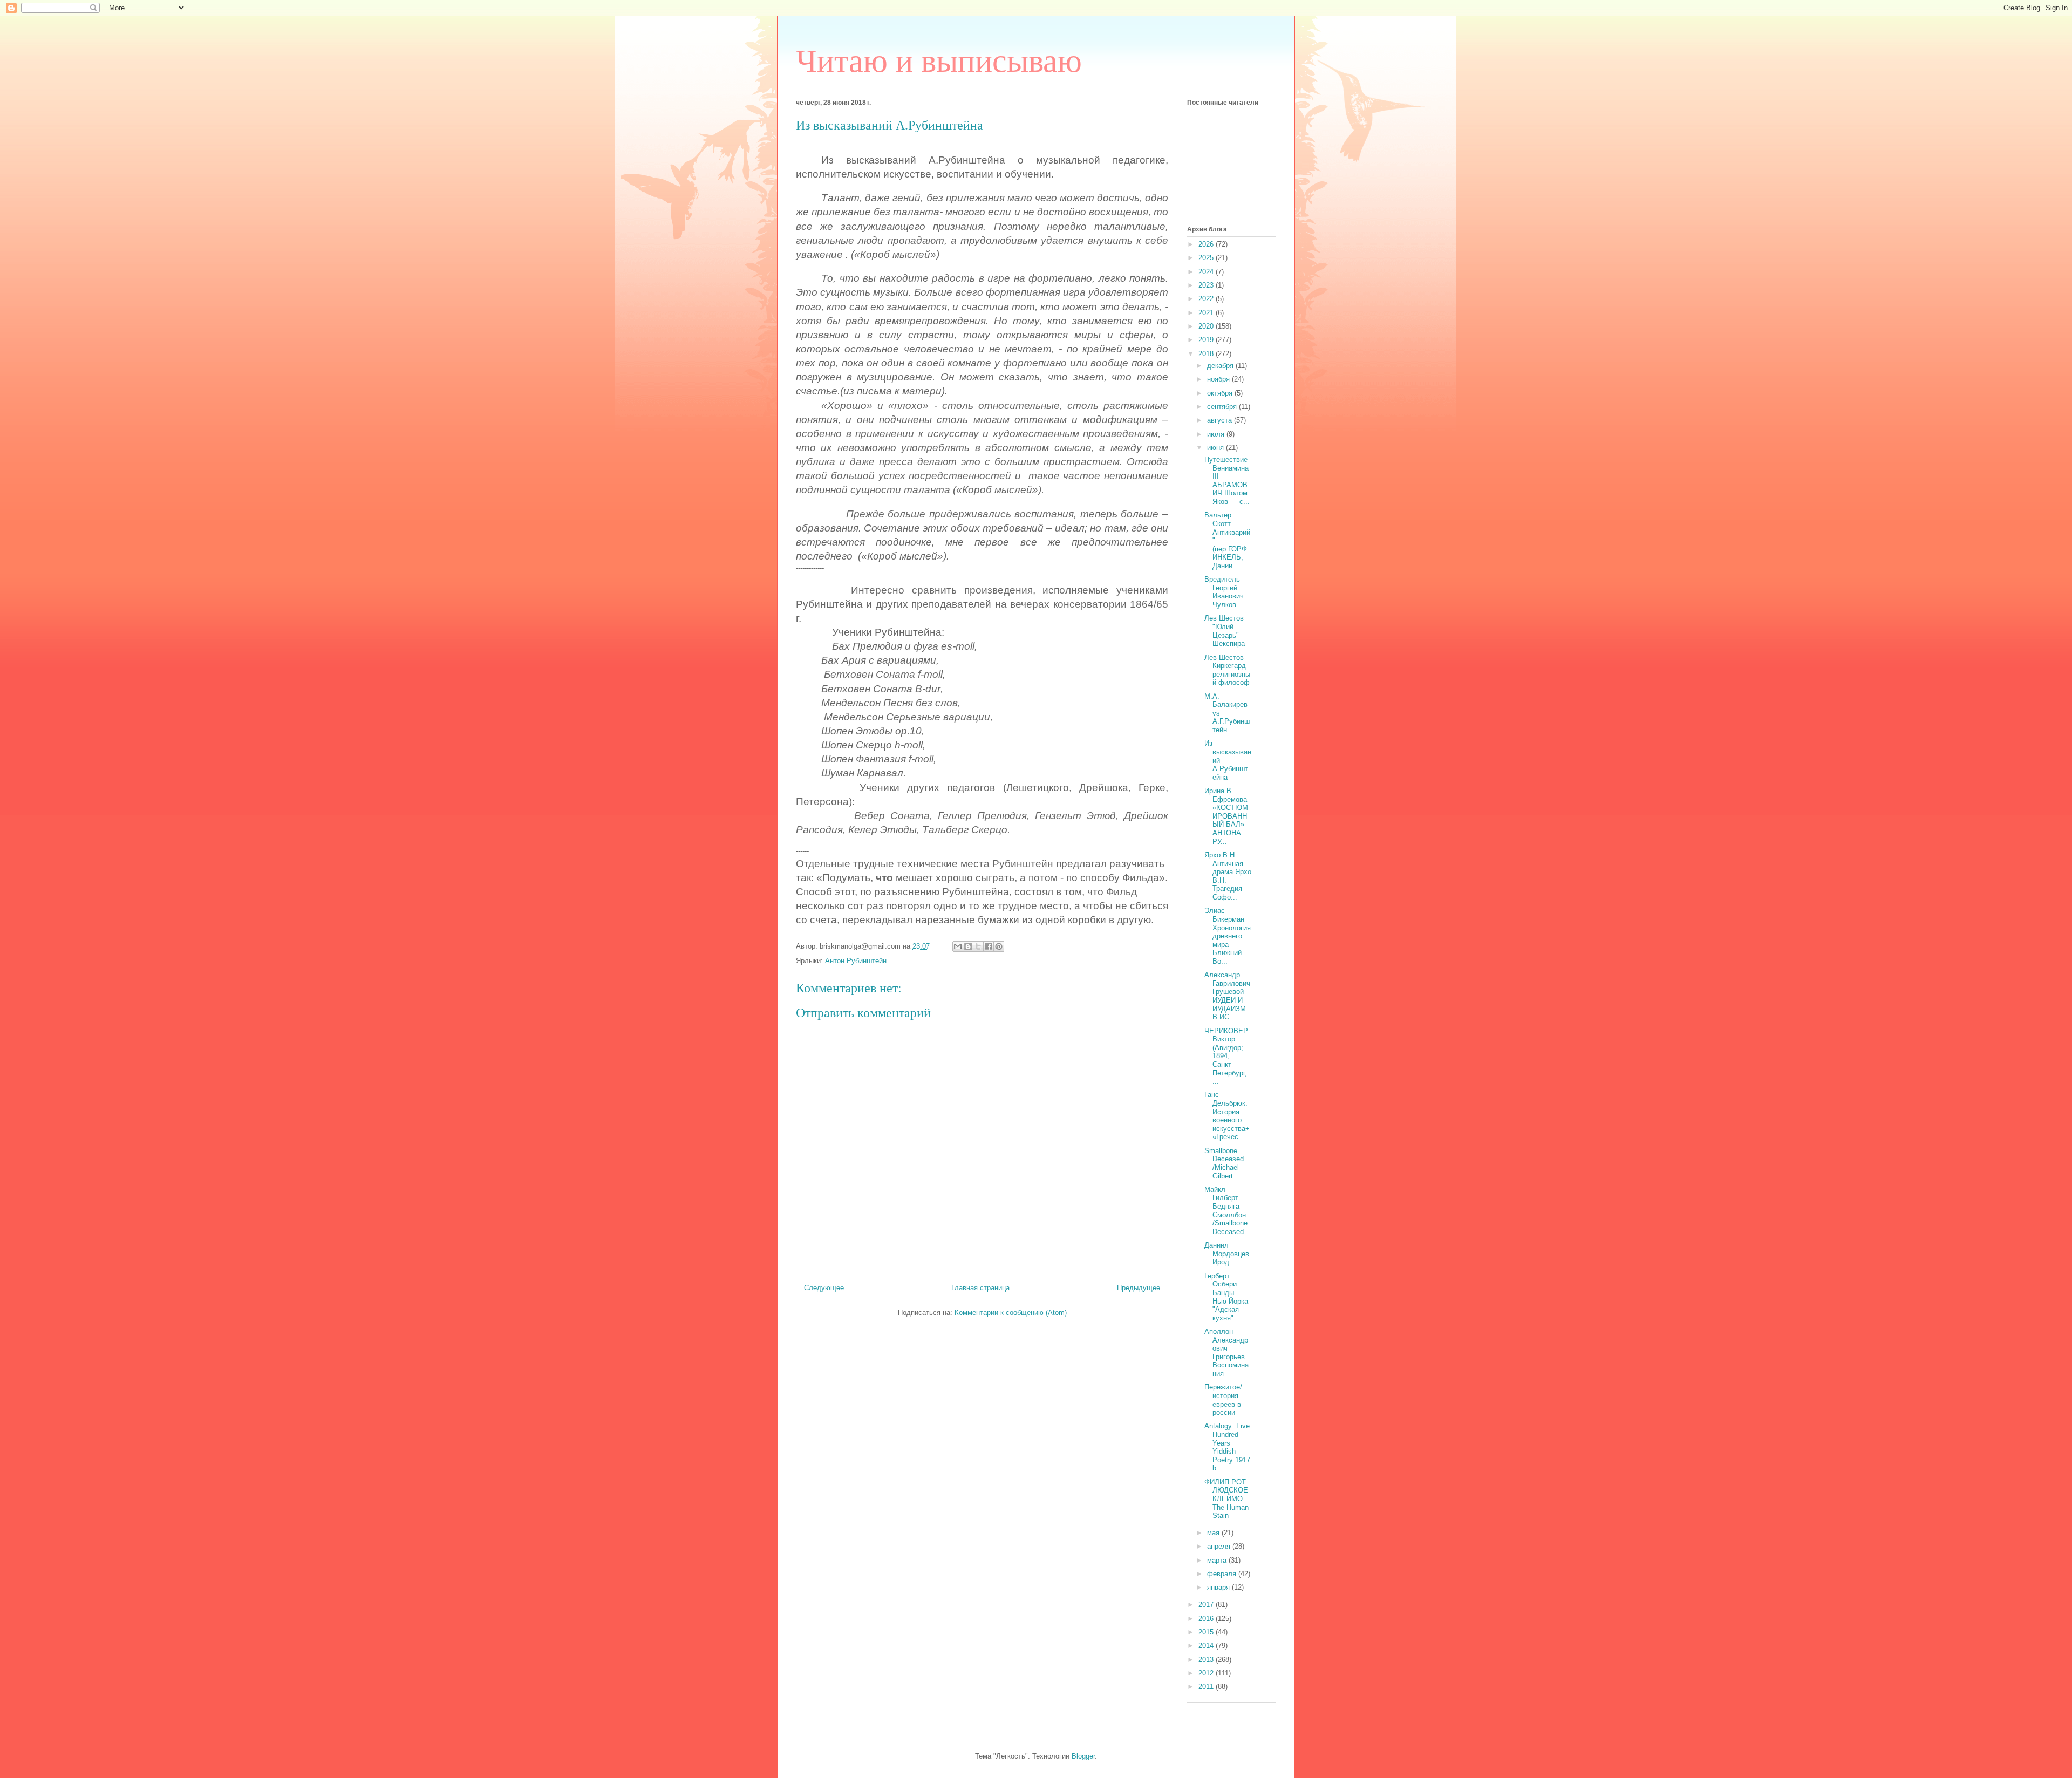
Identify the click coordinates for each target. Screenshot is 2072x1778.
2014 (1207, 1646)
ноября (1219, 379)
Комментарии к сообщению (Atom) (1011, 1313)
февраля (1223, 1574)
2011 (1207, 1687)
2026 (1207, 244)
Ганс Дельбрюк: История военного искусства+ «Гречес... (1227, 1116)
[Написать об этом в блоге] (968, 946)
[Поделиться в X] (978, 946)
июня (1216, 448)
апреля (1220, 1546)
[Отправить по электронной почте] (958, 946)
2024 (1207, 272)
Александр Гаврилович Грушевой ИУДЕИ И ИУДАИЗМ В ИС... (1227, 996)
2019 (1207, 340)
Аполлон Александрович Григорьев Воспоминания (1226, 1353)
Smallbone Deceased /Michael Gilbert (1224, 1163)
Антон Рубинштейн (856, 961)
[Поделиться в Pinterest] (999, 946)
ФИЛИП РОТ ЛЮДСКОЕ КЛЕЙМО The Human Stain (1226, 1499)
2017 (1207, 1605)
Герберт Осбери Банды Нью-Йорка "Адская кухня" (1226, 1297)
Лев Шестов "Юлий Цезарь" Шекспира (1225, 631)
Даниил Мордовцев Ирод (1227, 1254)
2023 (1207, 285)
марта (1218, 1560)
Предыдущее (1139, 1288)
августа (1221, 420)
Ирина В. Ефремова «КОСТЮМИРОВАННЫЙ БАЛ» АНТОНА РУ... (1226, 816)
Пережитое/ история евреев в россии (1223, 1400)
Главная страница (980, 1288)
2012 (1207, 1673)
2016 (1207, 1619)
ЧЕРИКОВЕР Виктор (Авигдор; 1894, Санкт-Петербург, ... (1226, 1056)
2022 (1207, 299)
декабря (1221, 366)
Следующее (824, 1288)
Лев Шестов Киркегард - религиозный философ (1227, 670)
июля (1217, 434)
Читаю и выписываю (939, 61)
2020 (1207, 326)
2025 (1207, 258)
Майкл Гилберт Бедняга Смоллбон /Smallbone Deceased (1226, 1211)
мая (1214, 1533)
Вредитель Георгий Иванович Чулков (1224, 592)
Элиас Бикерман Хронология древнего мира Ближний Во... (1228, 936)
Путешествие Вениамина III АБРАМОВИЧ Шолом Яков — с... (1227, 481)
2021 (1207, 313)
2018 (1207, 354)
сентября (1223, 407)
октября (1221, 393)
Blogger (1083, 1756)
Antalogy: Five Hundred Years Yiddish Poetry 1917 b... (1227, 1447)
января (1219, 1587)
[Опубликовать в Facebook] (989, 946)
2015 (1207, 1632)
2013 (1207, 1660)
